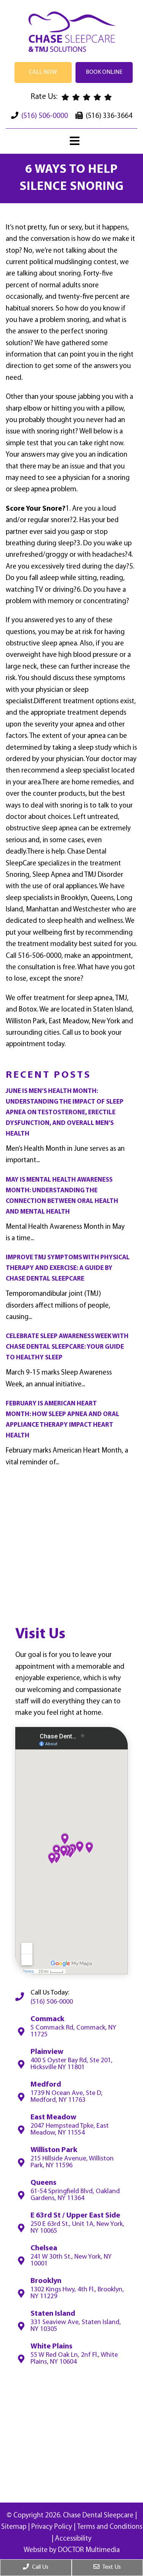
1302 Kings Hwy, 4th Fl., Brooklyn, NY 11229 (77, 2293)
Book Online (104, 72)
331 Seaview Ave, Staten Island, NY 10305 (76, 2326)
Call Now (43, 72)
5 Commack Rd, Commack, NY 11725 (73, 2031)
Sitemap (14, 2527)
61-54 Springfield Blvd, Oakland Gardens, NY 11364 (75, 2195)
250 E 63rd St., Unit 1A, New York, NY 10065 (77, 2228)
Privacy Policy (52, 2527)
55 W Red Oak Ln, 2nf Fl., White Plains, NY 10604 (74, 2359)
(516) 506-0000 (45, 116)
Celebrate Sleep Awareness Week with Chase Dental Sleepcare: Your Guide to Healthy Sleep (67, 1347)
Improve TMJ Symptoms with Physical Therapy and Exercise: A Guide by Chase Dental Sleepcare (68, 1268)
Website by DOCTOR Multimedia (72, 2550)
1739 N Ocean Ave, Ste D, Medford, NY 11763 (67, 2097)
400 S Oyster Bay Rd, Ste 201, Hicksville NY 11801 (71, 2064)
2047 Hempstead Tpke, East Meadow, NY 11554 (70, 2130)
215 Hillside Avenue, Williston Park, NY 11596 (72, 2162)
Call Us (40, 2567)
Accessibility (73, 2539)
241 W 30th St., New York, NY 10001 (71, 2261)
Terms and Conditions (110, 2527)
